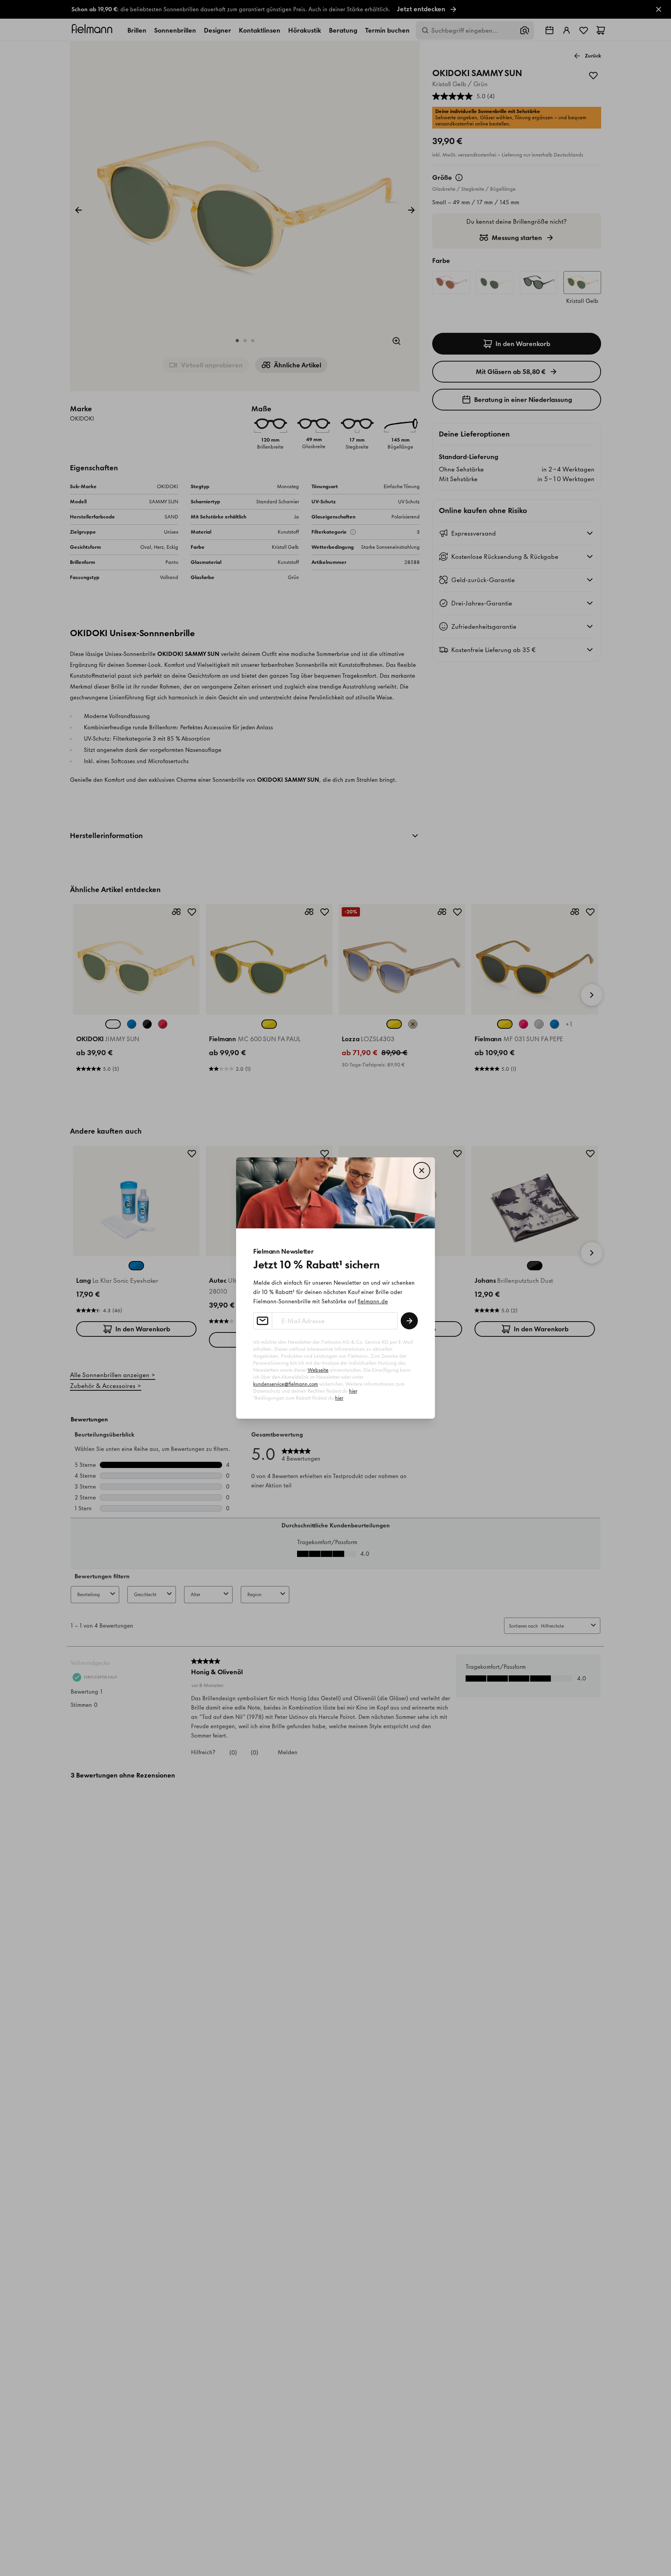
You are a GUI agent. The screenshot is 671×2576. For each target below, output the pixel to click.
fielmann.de (373, 1301)
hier (353, 1391)
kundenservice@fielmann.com (286, 1384)
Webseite (318, 1370)
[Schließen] (422, 1171)
